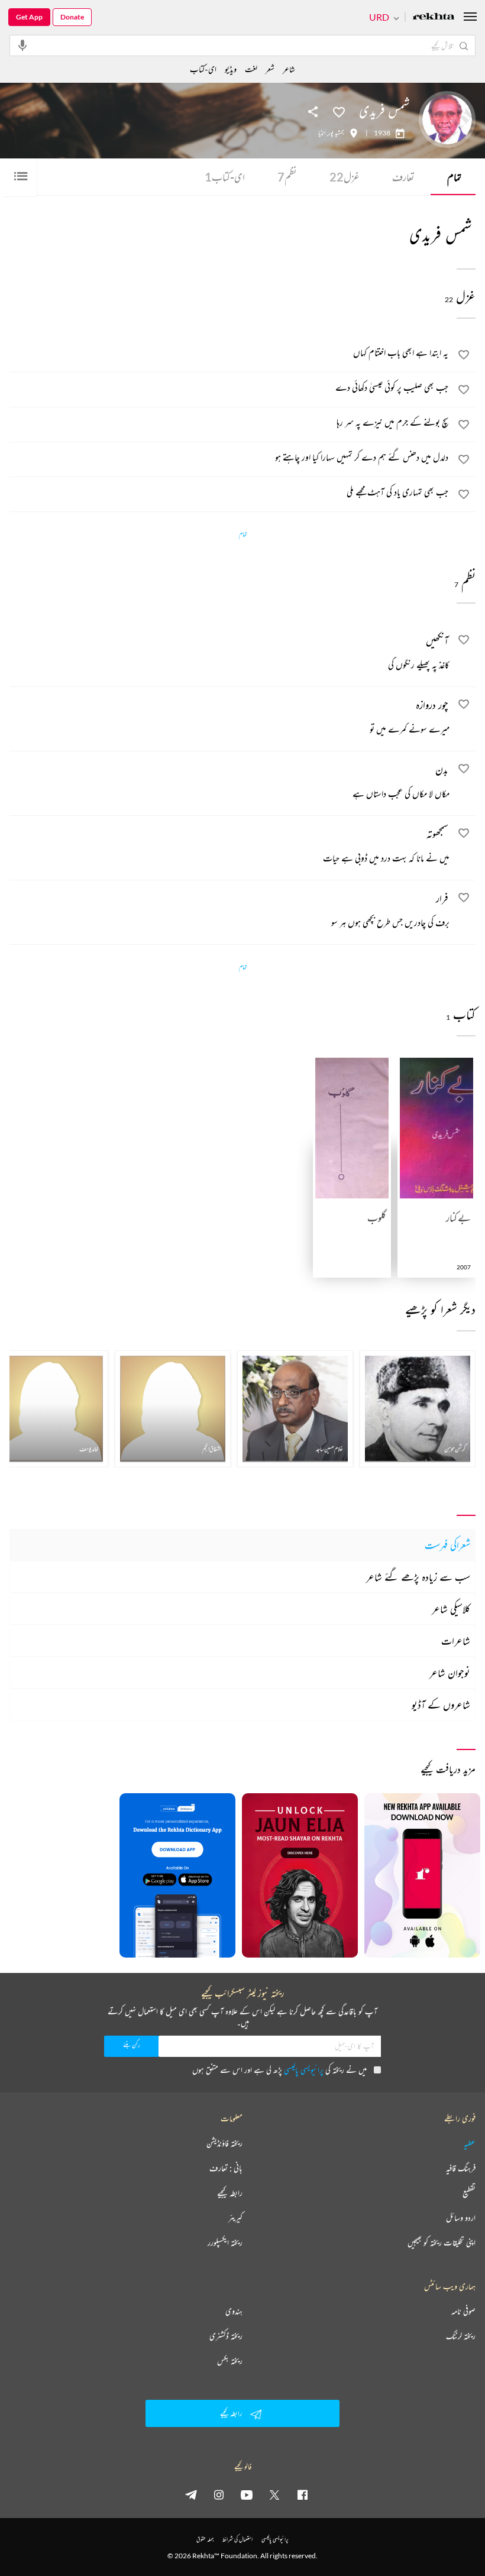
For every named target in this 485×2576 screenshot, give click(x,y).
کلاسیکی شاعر (451, 1609)
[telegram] (191, 2494)
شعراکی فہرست (447, 1545)
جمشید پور (336, 133)
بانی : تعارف (226, 2168)
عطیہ (470, 2143)
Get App (29, 17)
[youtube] (247, 2494)
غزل (345, 177)
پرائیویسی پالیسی (304, 2070)
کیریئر (235, 2218)
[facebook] (302, 2494)
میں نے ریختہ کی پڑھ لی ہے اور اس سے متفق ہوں (279, 2070)
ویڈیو (231, 69)
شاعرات (456, 1641)
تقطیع (469, 2193)
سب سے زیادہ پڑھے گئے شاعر (418, 1577)
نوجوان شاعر (450, 1673)
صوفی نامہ (463, 2311)
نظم (287, 177)
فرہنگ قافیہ (461, 2168)
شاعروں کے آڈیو (441, 1705)
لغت (251, 69)
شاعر (289, 69)
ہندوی (234, 2311)
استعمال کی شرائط (237, 2539)
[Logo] (434, 17)
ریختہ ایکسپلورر (225, 2243)
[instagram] (219, 2494)
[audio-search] (22, 45)
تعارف (403, 177)
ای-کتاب (225, 177)
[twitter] (274, 2494)
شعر (270, 69)
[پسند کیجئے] (339, 111)
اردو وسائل (461, 2218)
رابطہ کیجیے (230, 2193)
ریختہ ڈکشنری (226, 2336)
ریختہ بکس (230, 2361)
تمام (454, 177)
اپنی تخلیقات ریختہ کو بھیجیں (442, 2243)
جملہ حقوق (205, 2539)
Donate (72, 17)
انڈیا (322, 133)
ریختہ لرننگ (461, 2336)
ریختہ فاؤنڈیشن (224, 2143)
